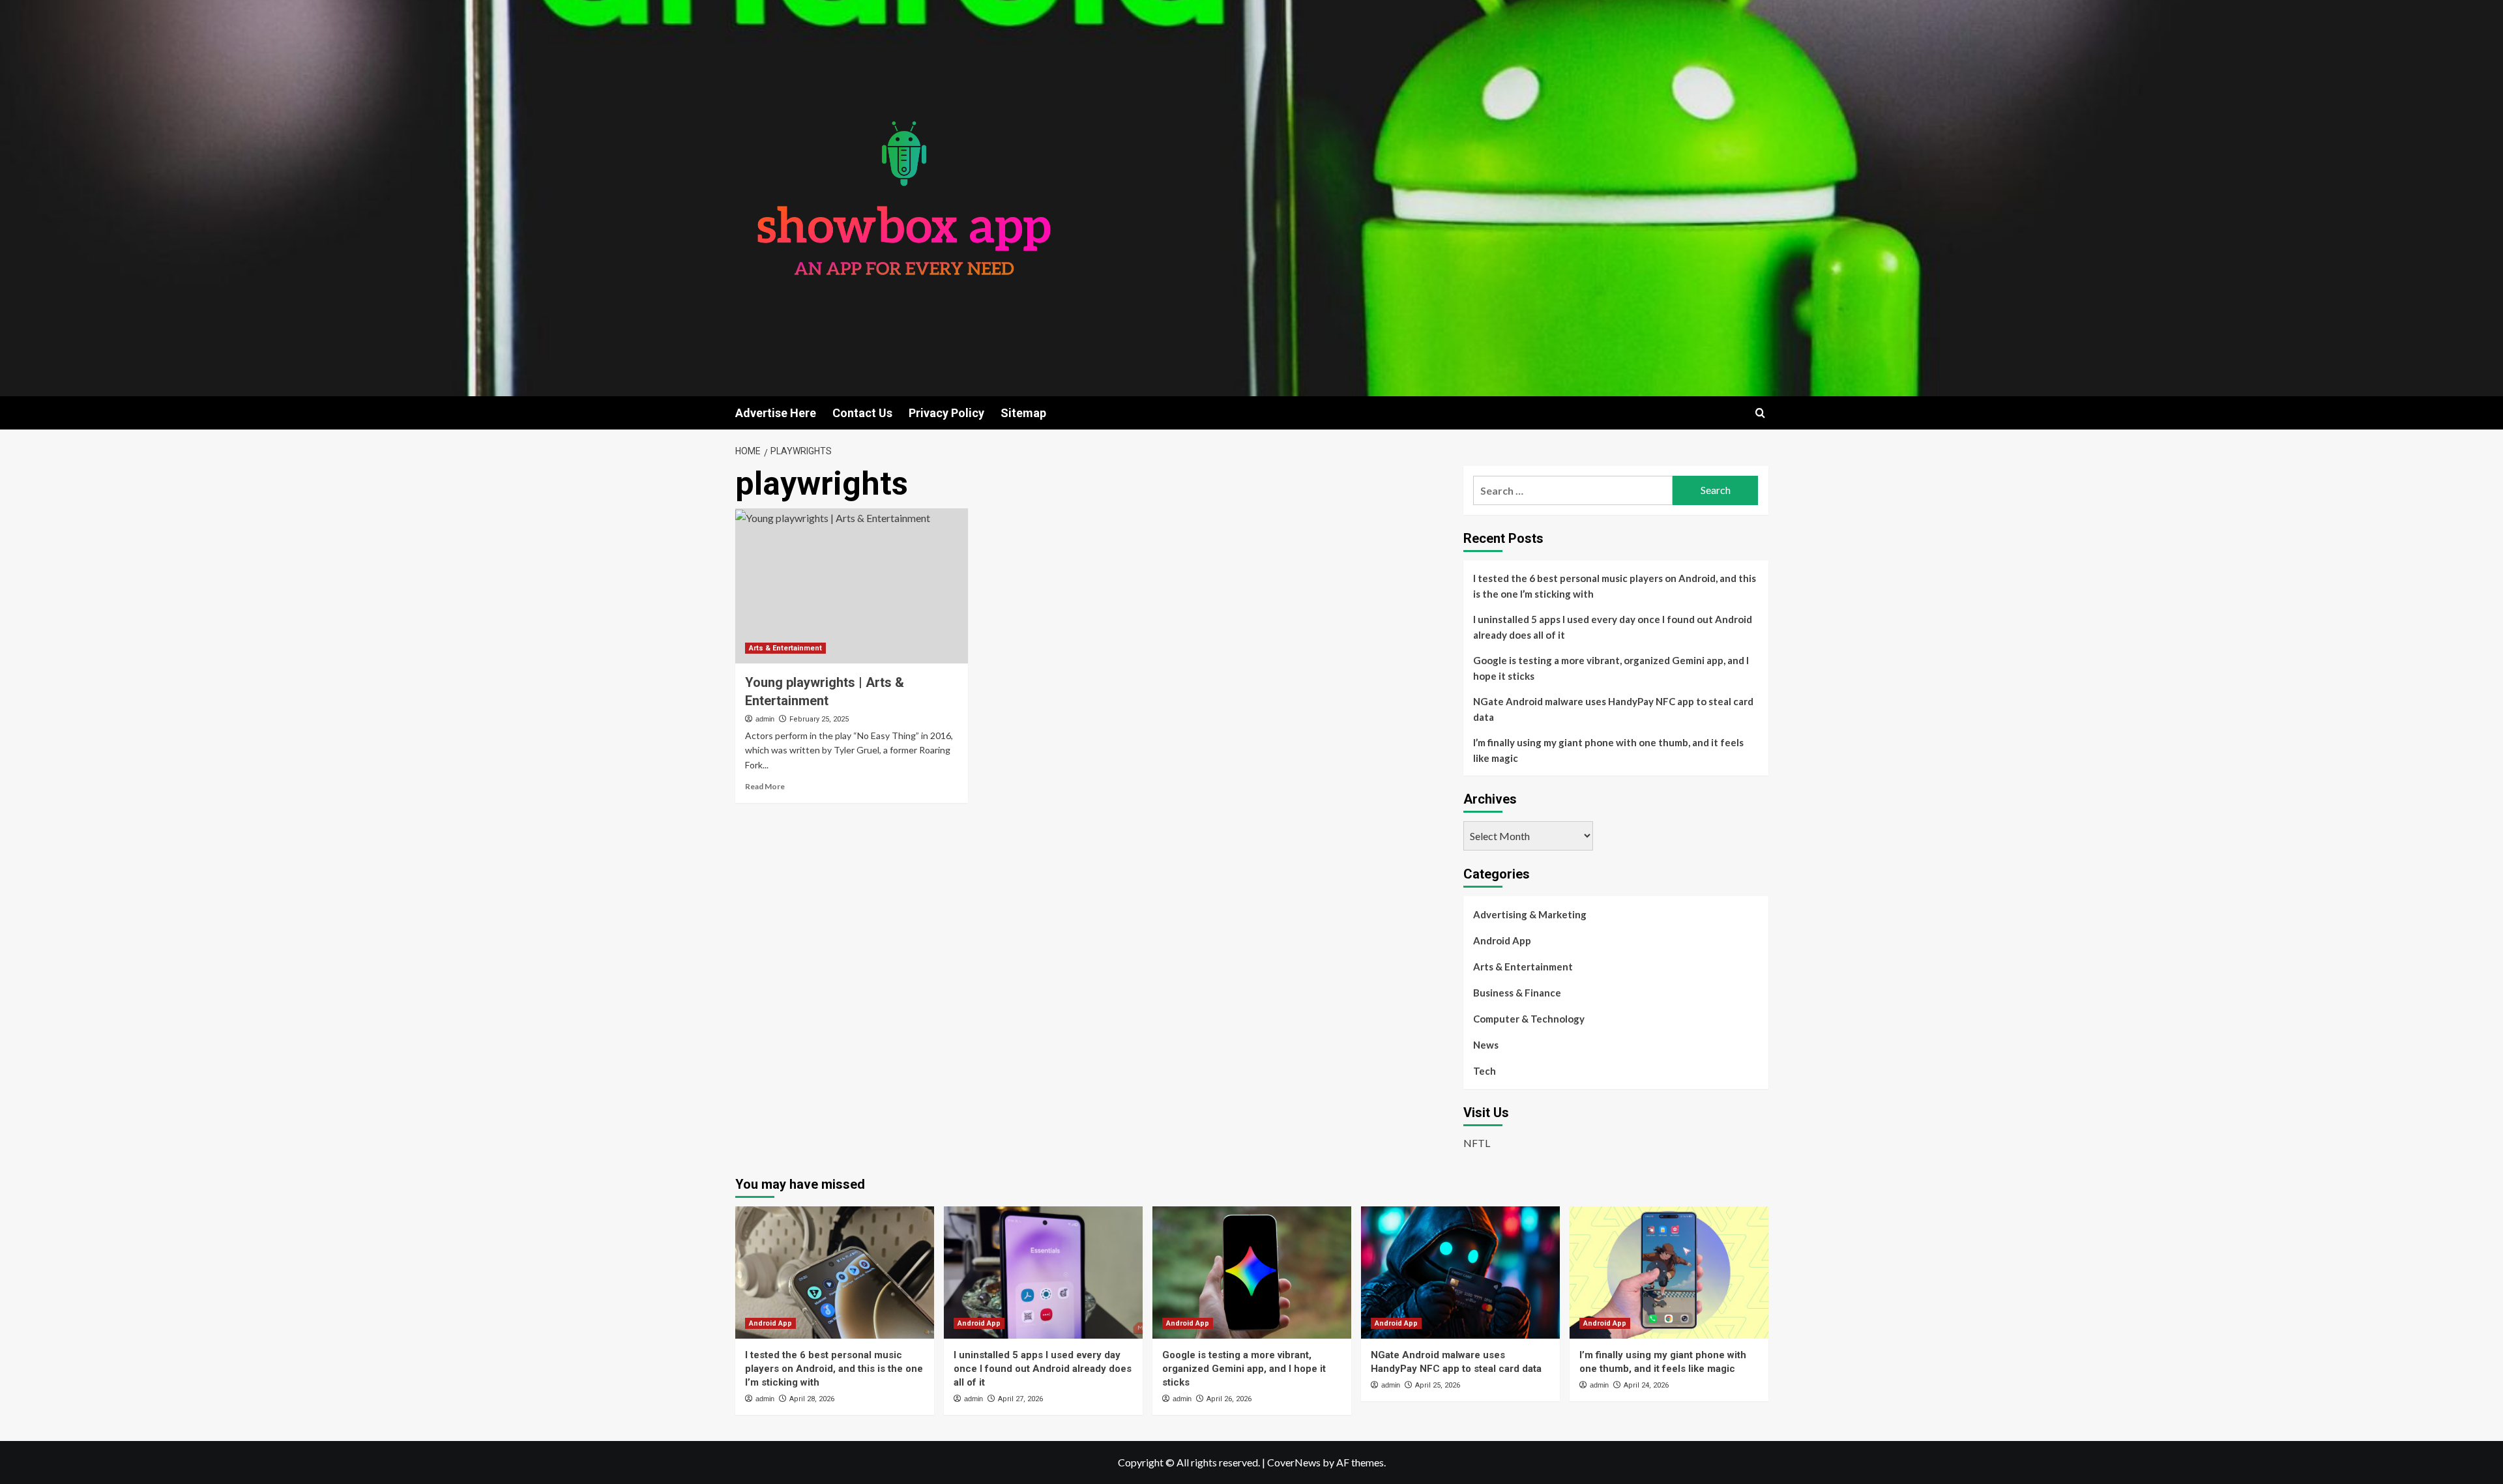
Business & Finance (1517, 993)
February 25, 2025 (819, 719)
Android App (1502, 940)
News (1486, 1045)
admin (765, 719)
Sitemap (1023, 413)
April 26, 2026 (1229, 1399)
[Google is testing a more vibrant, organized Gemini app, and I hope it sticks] (1252, 1273)
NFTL (1477, 1143)
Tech (1485, 1071)
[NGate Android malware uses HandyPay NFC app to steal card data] (1460, 1273)
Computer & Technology (1529, 1019)
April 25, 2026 (1438, 1385)
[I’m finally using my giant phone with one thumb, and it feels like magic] (1669, 1273)
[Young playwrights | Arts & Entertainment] (852, 586)
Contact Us (862, 413)
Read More (765, 786)
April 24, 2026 (1646, 1385)
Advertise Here (776, 413)
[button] (1760, 413)
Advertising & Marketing (1530, 914)
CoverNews (1294, 1462)
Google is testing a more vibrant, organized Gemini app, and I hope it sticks (1611, 668)
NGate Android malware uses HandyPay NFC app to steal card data (1613, 709)
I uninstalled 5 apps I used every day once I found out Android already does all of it (1613, 627)
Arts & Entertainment (785, 648)
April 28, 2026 (812, 1399)
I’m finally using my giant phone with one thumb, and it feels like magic (1608, 750)
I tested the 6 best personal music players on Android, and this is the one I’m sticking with (1615, 586)
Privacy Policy (946, 413)
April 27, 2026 (1020, 1399)
